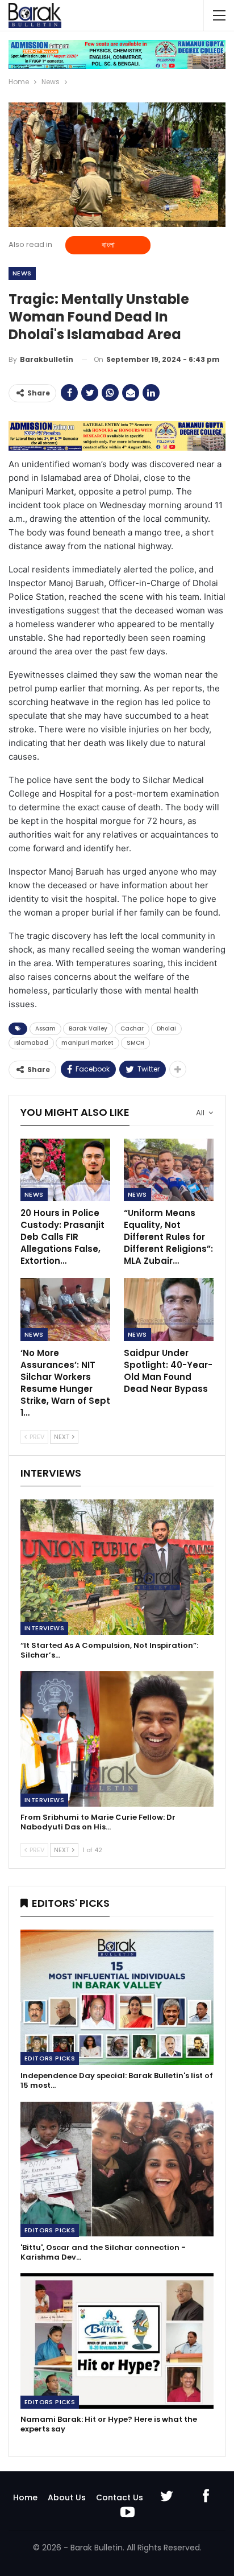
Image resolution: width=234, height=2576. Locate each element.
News (22, 273)
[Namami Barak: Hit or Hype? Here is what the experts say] (117, 2341)
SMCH (135, 1043)
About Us (67, 2497)
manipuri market (87, 1043)
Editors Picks (50, 2058)
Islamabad (31, 1043)
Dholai (166, 1029)
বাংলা (108, 245)
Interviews (44, 1628)
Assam (45, 1029)
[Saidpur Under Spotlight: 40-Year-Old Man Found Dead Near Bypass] (169, 1310)
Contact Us (120, 2497)
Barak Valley (88, 1029)
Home (25, 2497)
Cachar (132, 1029)
